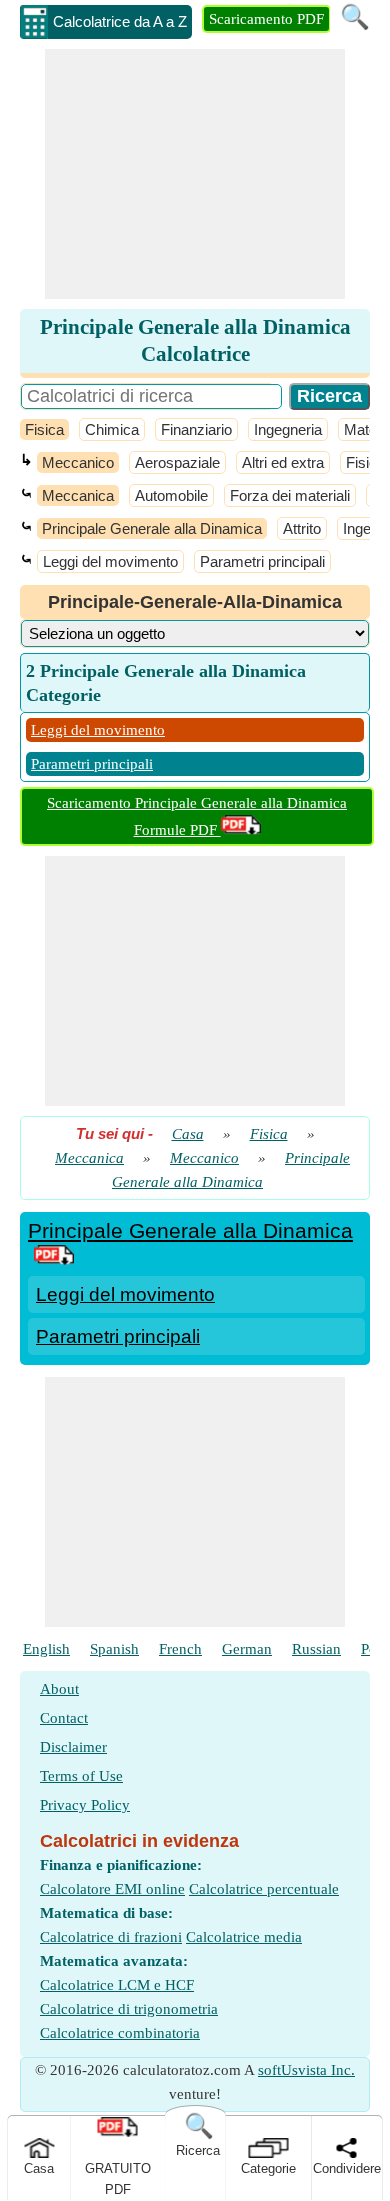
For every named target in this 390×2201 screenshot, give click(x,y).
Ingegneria (288, 429)
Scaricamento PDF (266, 19)
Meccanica (78, 495)
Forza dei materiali (290, 495)
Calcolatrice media (244, 1937)
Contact (64, 1718)
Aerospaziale (177, 462)
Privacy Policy (85, 1805)
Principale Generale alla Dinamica (152, 528)
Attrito (302, 528)
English (46, 1649)
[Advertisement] (195, 174)
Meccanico (78, 462)
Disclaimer (73, 1747)
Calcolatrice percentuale (264, 1889)
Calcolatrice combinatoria (120, 2033)
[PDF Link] (54, 1257)
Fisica (44, 429)
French (180, 1649)
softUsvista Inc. (306, 2070)
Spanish (114, 1649)
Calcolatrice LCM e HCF (117, 1985)
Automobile (171, 495)
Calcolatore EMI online (112, 1889)
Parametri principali (262, 561)
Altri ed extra (283, 462)
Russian (316, 1649)
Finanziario (196, 429)
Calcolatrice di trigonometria (129, 2009)
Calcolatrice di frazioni (111, 1937)
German (247, 1649)
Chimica (112, 429)
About (59, 1689)
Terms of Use (81, 1776)
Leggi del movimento (110, 561)
